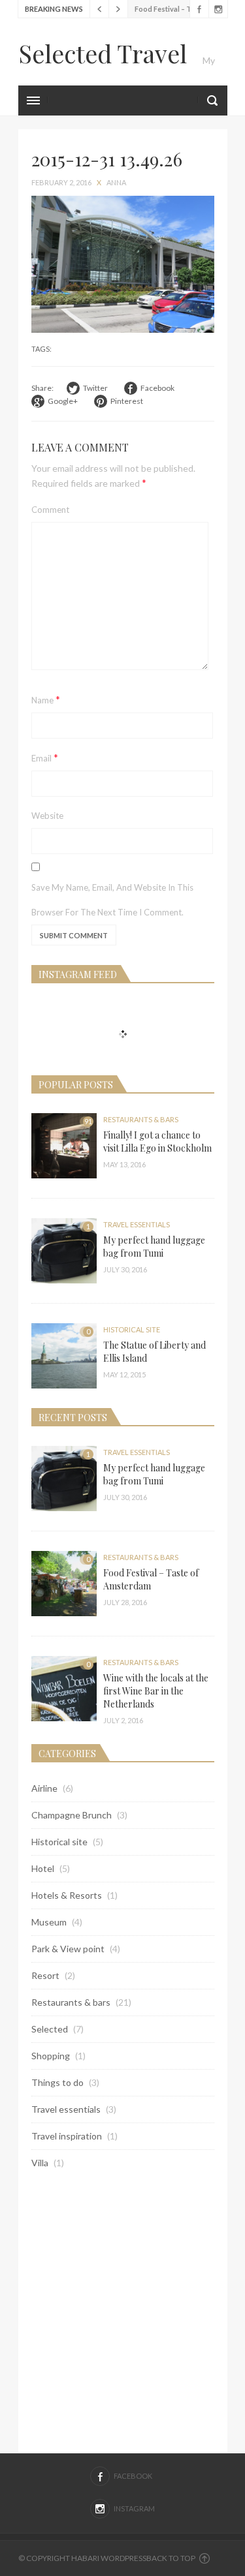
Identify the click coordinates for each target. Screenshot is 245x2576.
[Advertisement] (122, 2311)
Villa (40, 2163)
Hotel (43, 1868)
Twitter (95, 388)
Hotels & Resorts (67, 1895)
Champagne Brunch (72, 1815)
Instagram (218, 9)
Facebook (199, 9)
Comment (50, 510)
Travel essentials (137, 1224)
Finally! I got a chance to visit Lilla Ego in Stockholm (157, 1142)
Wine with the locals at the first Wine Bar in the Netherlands (156, 1691)
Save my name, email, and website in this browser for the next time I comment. (112, 900)
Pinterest (127, 401)
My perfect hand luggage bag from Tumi (154, 1247)
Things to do (57, 2082)
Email (45, 757)
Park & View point (68, 1949)
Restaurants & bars (141, 1119)
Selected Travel (103, 53)
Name (46, 699)
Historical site (132, 1329)
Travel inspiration (67, 2136)
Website (47, 816)
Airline (44, 1788)
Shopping (51, 2056)
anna (116, 182)
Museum (49, 1922)
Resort (45, 1975)
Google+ (63, 401)
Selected (50, 2029)
